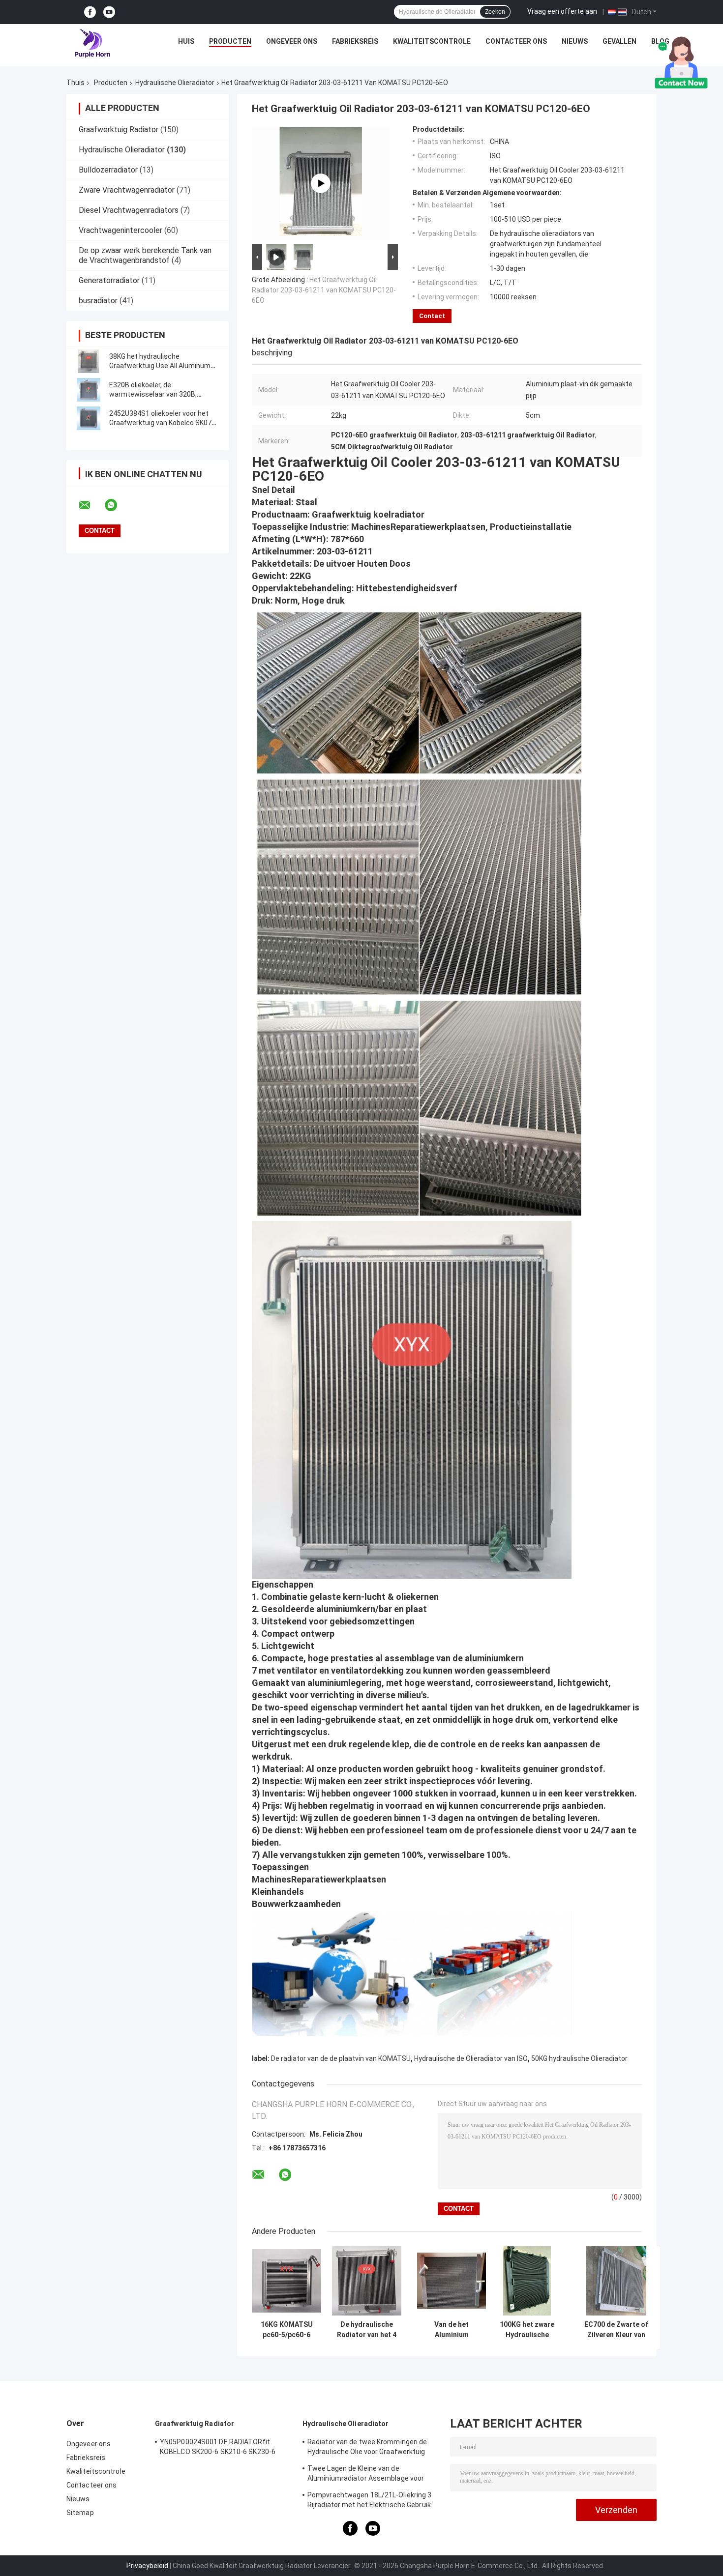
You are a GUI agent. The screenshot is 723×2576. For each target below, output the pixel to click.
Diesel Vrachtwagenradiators (129, 210)
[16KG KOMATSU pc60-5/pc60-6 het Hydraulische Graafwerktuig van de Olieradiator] (286, 2281)
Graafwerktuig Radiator (119, 130)
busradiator (98, 301)
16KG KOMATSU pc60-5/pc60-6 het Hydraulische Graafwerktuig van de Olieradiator (286, 2330)
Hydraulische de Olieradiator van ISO (471, 2058)
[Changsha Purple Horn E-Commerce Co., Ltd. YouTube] (109, 12)
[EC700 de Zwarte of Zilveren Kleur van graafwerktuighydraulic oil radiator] (617, 2281)
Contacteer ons (516, 41)
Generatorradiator (109, 280)
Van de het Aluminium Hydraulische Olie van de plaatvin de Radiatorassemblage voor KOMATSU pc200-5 (452, 2330)
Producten (230, 41)
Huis (186, 41)
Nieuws (575, 41)
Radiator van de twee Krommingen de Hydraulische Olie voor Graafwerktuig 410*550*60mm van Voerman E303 (367, 2448)
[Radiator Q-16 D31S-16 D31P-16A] (321, 183)
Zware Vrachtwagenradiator (127, 190)
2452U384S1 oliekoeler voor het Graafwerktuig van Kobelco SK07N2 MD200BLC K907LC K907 (165, 423)
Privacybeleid (147, 2566)
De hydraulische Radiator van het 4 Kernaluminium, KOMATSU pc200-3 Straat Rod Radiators (367, 2330)
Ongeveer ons (292, 41)
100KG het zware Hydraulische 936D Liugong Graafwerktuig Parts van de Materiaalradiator (527, 2330)
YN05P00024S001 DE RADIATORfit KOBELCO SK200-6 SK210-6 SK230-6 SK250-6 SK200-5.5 (218, 2448)
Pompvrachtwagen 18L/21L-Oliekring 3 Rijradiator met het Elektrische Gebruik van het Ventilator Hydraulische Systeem (373, 2501)
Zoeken (495, 12)
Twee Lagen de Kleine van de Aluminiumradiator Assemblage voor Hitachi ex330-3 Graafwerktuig (366, 2475)
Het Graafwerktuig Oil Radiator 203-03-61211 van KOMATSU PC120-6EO (324, 290)
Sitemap (80, 2513)
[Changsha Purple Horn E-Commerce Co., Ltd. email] (91, 505)
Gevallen (619, 41)
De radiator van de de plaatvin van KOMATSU (341, 2058)
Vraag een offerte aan (562, 11)
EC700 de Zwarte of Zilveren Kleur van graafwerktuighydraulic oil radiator (616, 2330)
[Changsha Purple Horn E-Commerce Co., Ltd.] (93, 44)
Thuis (75, 83)
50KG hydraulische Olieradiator (579, 2058)
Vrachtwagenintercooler (120, 230)
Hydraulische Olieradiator (175, 83)
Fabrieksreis (355, 41)
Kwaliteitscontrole (432, 41)
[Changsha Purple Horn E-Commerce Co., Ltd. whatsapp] (117, 505)
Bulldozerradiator (108, 170)
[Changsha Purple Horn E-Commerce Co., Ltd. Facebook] (90, 12)
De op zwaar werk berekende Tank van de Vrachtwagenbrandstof (145, 255)
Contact (432, 316)
